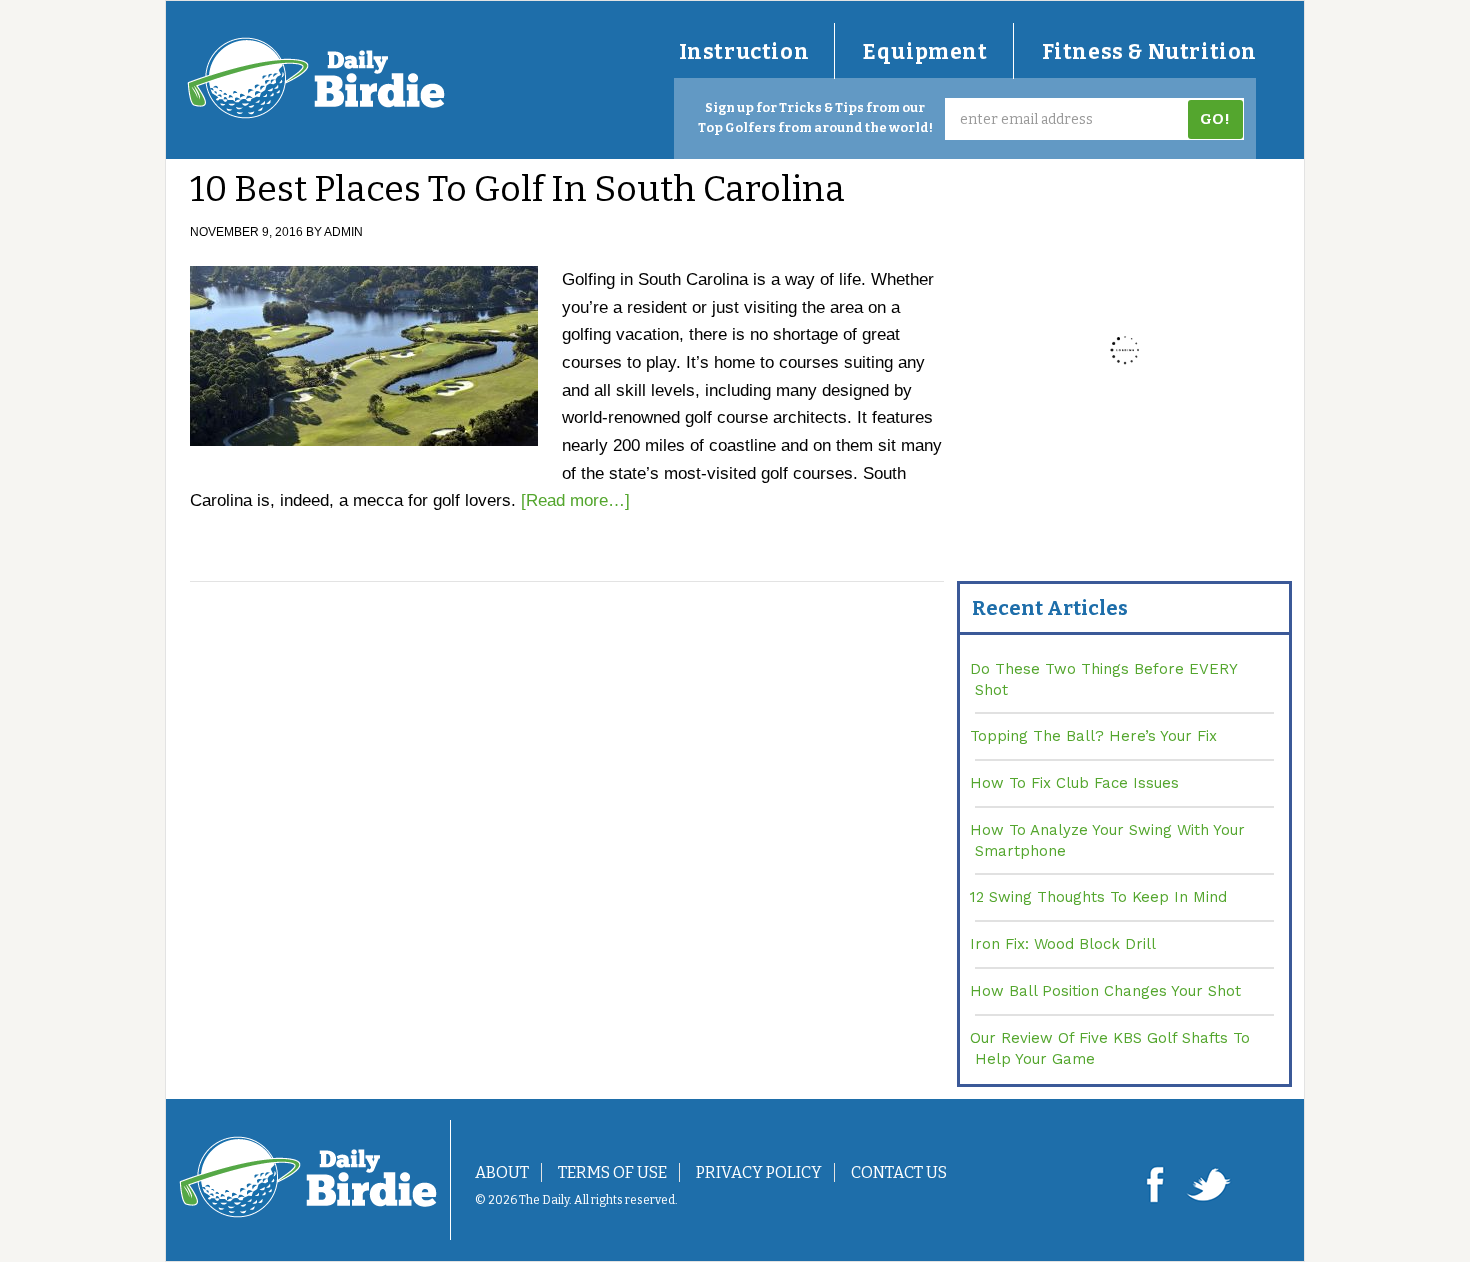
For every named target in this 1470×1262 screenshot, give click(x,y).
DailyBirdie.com (316, 78)
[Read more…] (575, 500)
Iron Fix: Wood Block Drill (1063, 944)
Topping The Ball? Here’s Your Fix (1093, 736)
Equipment (925, 52)
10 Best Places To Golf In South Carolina (517, 189)
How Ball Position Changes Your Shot (1105, 991)
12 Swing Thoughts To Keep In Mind (1098, 897)
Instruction (744, 52)
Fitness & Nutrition (1149, 52)
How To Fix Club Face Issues (1074, 783)
